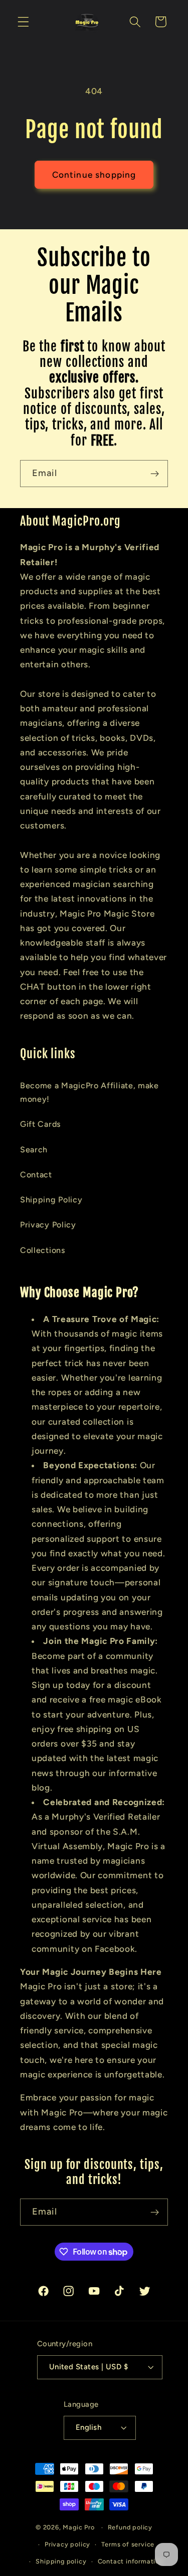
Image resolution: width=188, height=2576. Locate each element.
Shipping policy (61, 2561)
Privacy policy (67, 2544)
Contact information (131, 2561)
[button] (23, 22)
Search (34, 1150)
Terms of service (128, 2544)
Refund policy (130, 2527)
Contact (36, 1175)
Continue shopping (94, 175)
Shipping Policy (51, 1200)
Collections (43, 1250)
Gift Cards (41, 1124)
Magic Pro (78, 2527)
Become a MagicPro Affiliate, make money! (89, 1092)
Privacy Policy (48, 1225)
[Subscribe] (155, 474)
